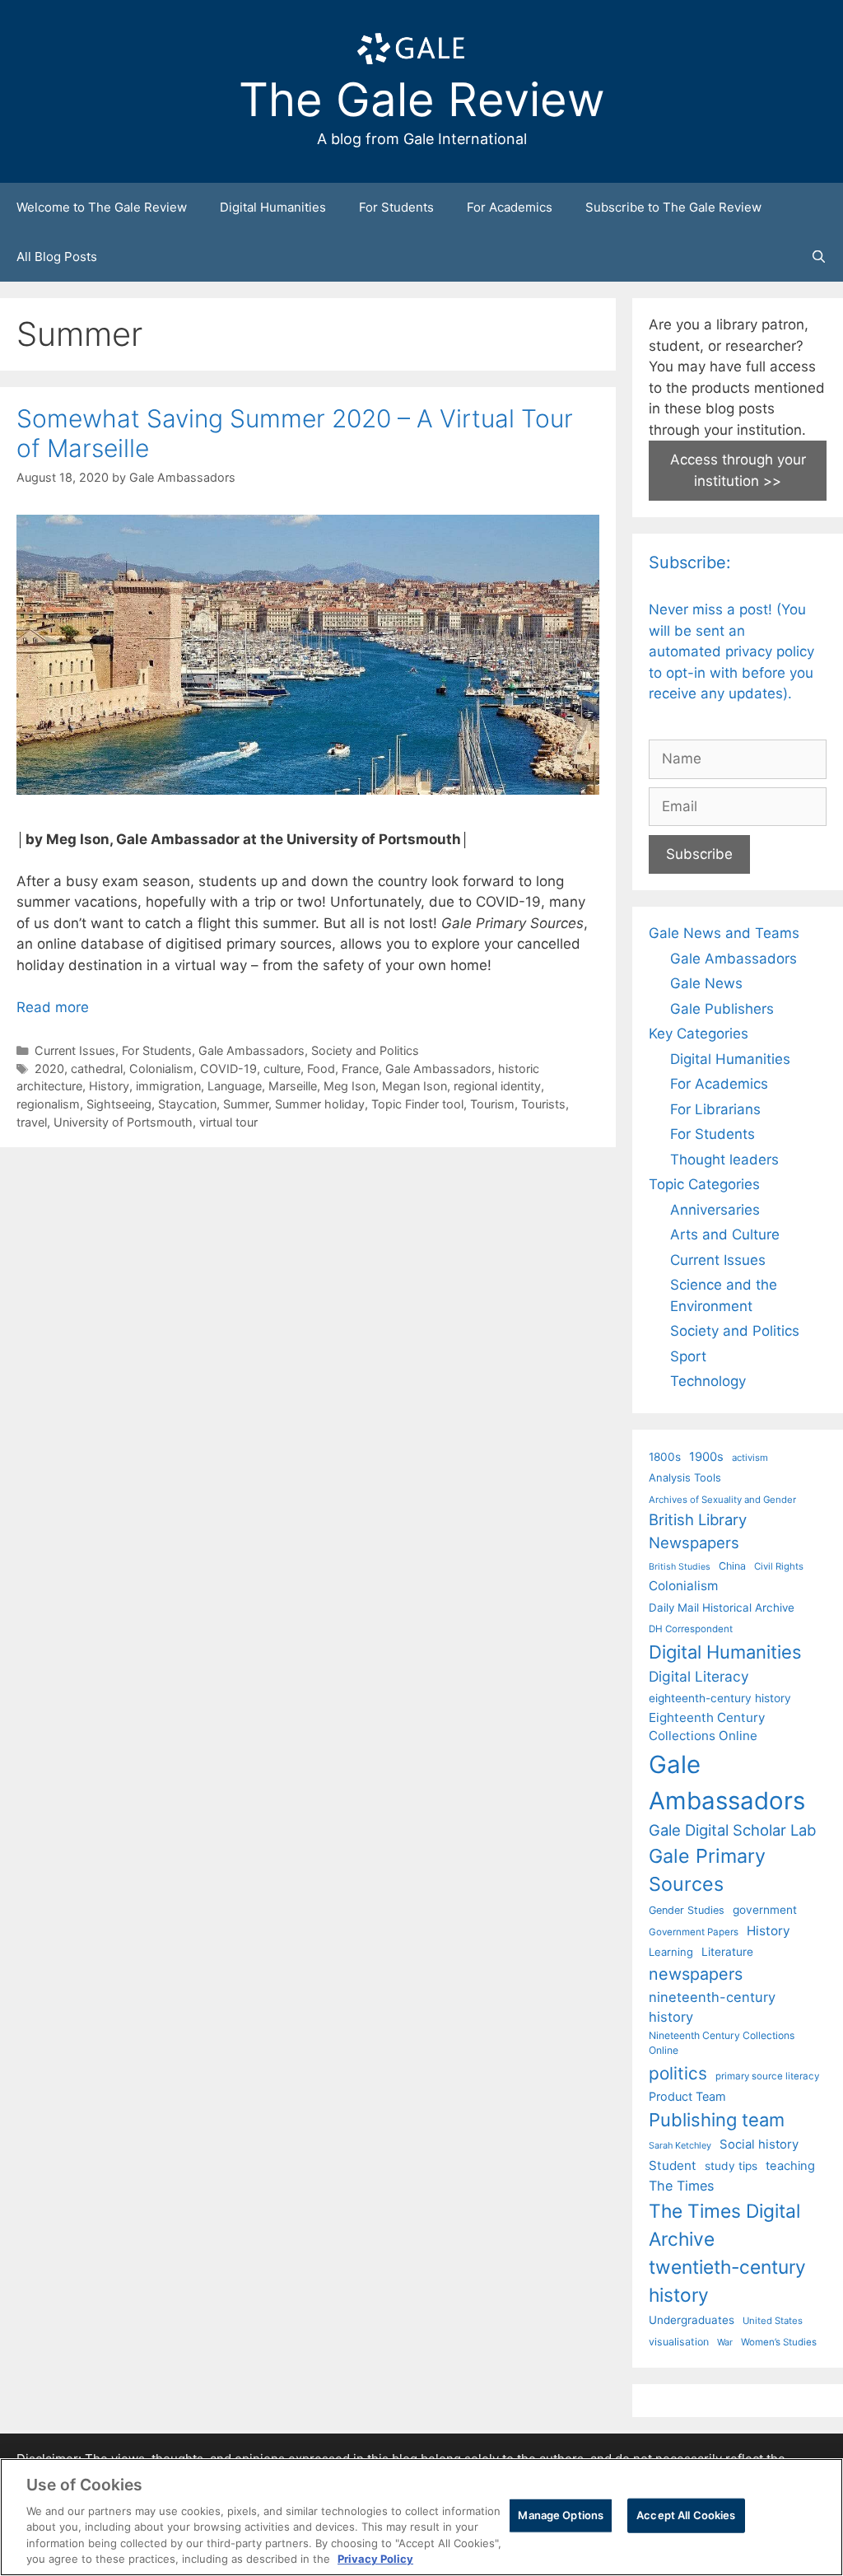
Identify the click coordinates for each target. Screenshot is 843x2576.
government (765, 1910)
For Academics (510, 207)
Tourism (492, 1104)
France (360, 1069)
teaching (790, 2166)
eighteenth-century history (720, 1698)
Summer (246, 1104)
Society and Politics (365, 1050)
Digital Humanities (273, 207)
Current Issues (75, 1050)
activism (750, 1458)
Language (235, 1086)
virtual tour (228, 1122)
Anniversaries (715, 1210)
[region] (421, 2517)
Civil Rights (779, 1566)
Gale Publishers (722, 1009)
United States (773, 2321)
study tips (731, 2166)
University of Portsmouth (123, 1122)
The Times (681, 2186)
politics (678, 2073)
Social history (759, 2144)
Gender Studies (687, 1910)
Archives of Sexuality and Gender (722, 1500)
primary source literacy (767, 2076)
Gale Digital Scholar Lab (732, 1830)
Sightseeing (119, 1104)
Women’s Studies (779, 2342)
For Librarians (715, 1109)
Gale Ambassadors (252, 1050)
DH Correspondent (691, 1629)
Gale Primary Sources (707, 1870)
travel (32, 1122)
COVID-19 (228, 1069)
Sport (688, 1356)
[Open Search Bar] (819, 257)
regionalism (48, 1104)
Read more (53, 1007)
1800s (665, 1457)
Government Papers (694, 1932)
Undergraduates (692, 2320)
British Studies (680, 1567)
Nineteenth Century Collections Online (722, 2043)
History (109, 1086)
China (732, 1566)
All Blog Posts (57, 257)
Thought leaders (724, 1160)
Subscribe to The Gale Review (673, 207)
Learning (671, 1952)
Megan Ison (415, 1086)
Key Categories (699, 1034)
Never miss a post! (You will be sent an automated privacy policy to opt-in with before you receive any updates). (731, 651)
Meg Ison (349, 1086)
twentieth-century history (727, 2281)
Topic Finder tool (417, 1104)
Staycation (187, 1104)
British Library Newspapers (698, 1531)
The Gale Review (422, 100)
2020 (49, 1069)
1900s (706, 1457)
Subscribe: (690, 562)
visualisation (679, 2342)
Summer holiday (320, 1104)
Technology (708, 1381)
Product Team (687, 2096)
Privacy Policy (375, 2559)
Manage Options (561, 2515)
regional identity (497, 1086)
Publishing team (717, 2120)
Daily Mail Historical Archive (722, 1608)
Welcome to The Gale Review (102, 207)
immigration (168, 1086)
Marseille (293, 1086)
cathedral (97, 1069)
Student (673, 2165)
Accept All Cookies (686, 2515)
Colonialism (161, 1069)
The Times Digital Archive (724, 2225)
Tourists (543, 1104)
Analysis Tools (685, 1477)
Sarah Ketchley (680, 2145)
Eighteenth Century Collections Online (707, 1727)
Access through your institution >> (738, 470)
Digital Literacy (699, 1676)
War (725, 2342)
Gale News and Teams (724, 933)
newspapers (696, 1974)
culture (282, 1069)
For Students (396, 207)
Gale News (706, 983)
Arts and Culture (725, 1234)
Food (321, 1069)
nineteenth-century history (712, 2007)
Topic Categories (704, 1184)
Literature (727, 1952)
